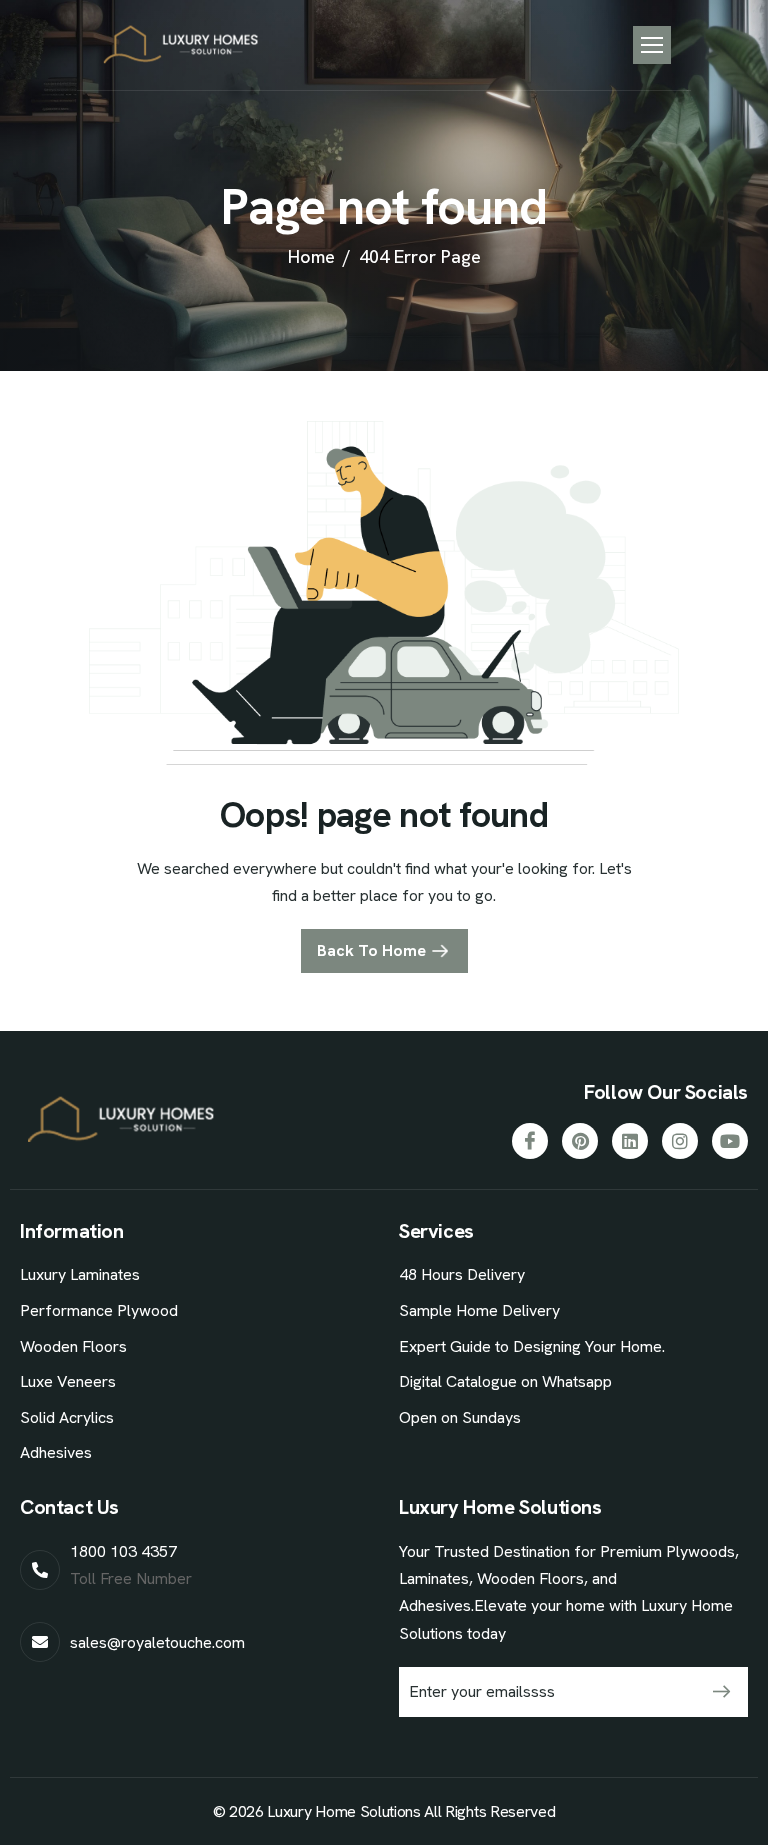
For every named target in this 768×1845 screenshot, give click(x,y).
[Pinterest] (580, 1141)
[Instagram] (680, 1141)
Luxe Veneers (68, 1381)
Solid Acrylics (67, 1417)
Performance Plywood (99, 1310)
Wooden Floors (73, 1346)
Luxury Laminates (80, 1274)
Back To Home (371, 950)
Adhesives (56, 1452)
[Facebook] (530, 1141)
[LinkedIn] (630, 1141)
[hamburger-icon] (652, 45)
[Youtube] (730, 1141)
